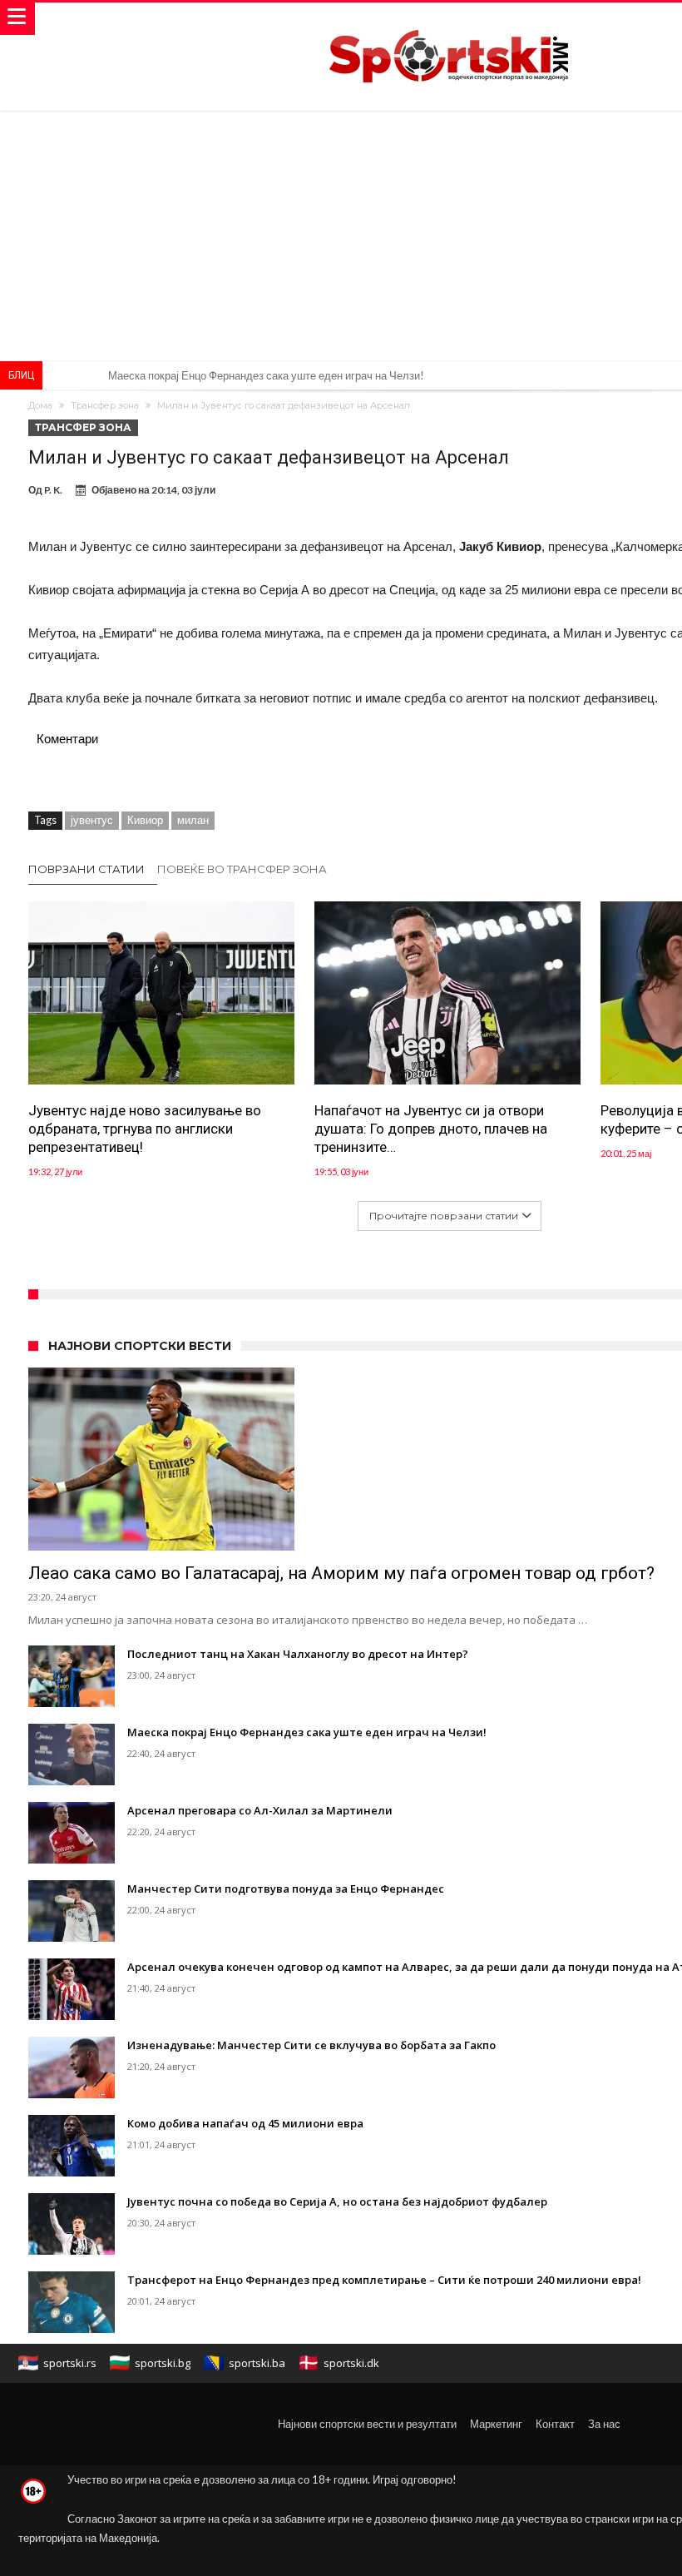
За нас (604, 2424)
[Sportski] (449, 19)
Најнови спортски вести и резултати (367, 2424)
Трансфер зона (105, 405)
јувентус (92, 820)
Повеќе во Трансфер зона (242, 869)
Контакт (555, 2424)
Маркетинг (496, 2424)
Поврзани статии (86, 869)
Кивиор (145, 820)
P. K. (53, 490)
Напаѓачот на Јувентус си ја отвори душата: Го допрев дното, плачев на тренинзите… (431, 1129)
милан (193, 820)
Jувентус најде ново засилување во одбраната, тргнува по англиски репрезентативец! (145, 1129)
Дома (40, 405)
